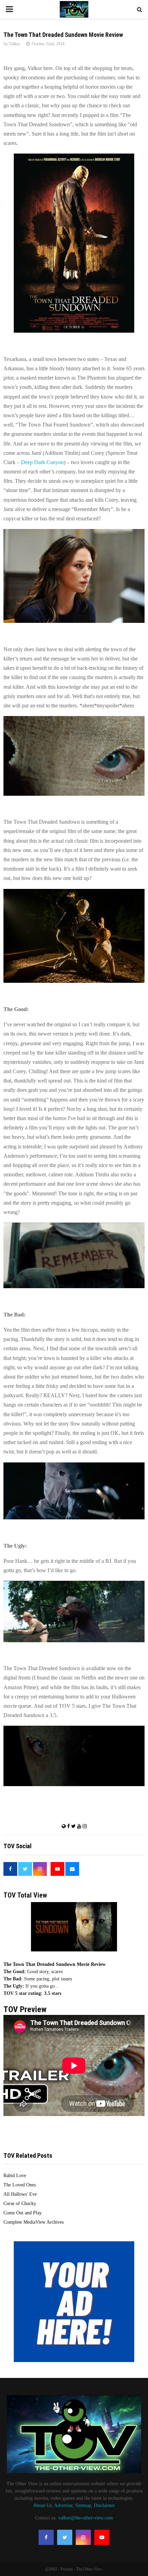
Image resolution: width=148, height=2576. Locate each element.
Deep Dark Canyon (42, 462)
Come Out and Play (23, 2213)
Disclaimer (104, 2505)
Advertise (63, 2505)
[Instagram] (83, 2537)
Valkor (14, 44)
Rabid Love (15, 2176)
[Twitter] (65, 2537)
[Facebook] (46, 2537)
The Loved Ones (20, 2185)
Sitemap (83, 2505)
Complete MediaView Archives (34, 2222)
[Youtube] (102, 2537)
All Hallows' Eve (20, 2194)
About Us (42, 2505)
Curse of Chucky (20, 2203)
